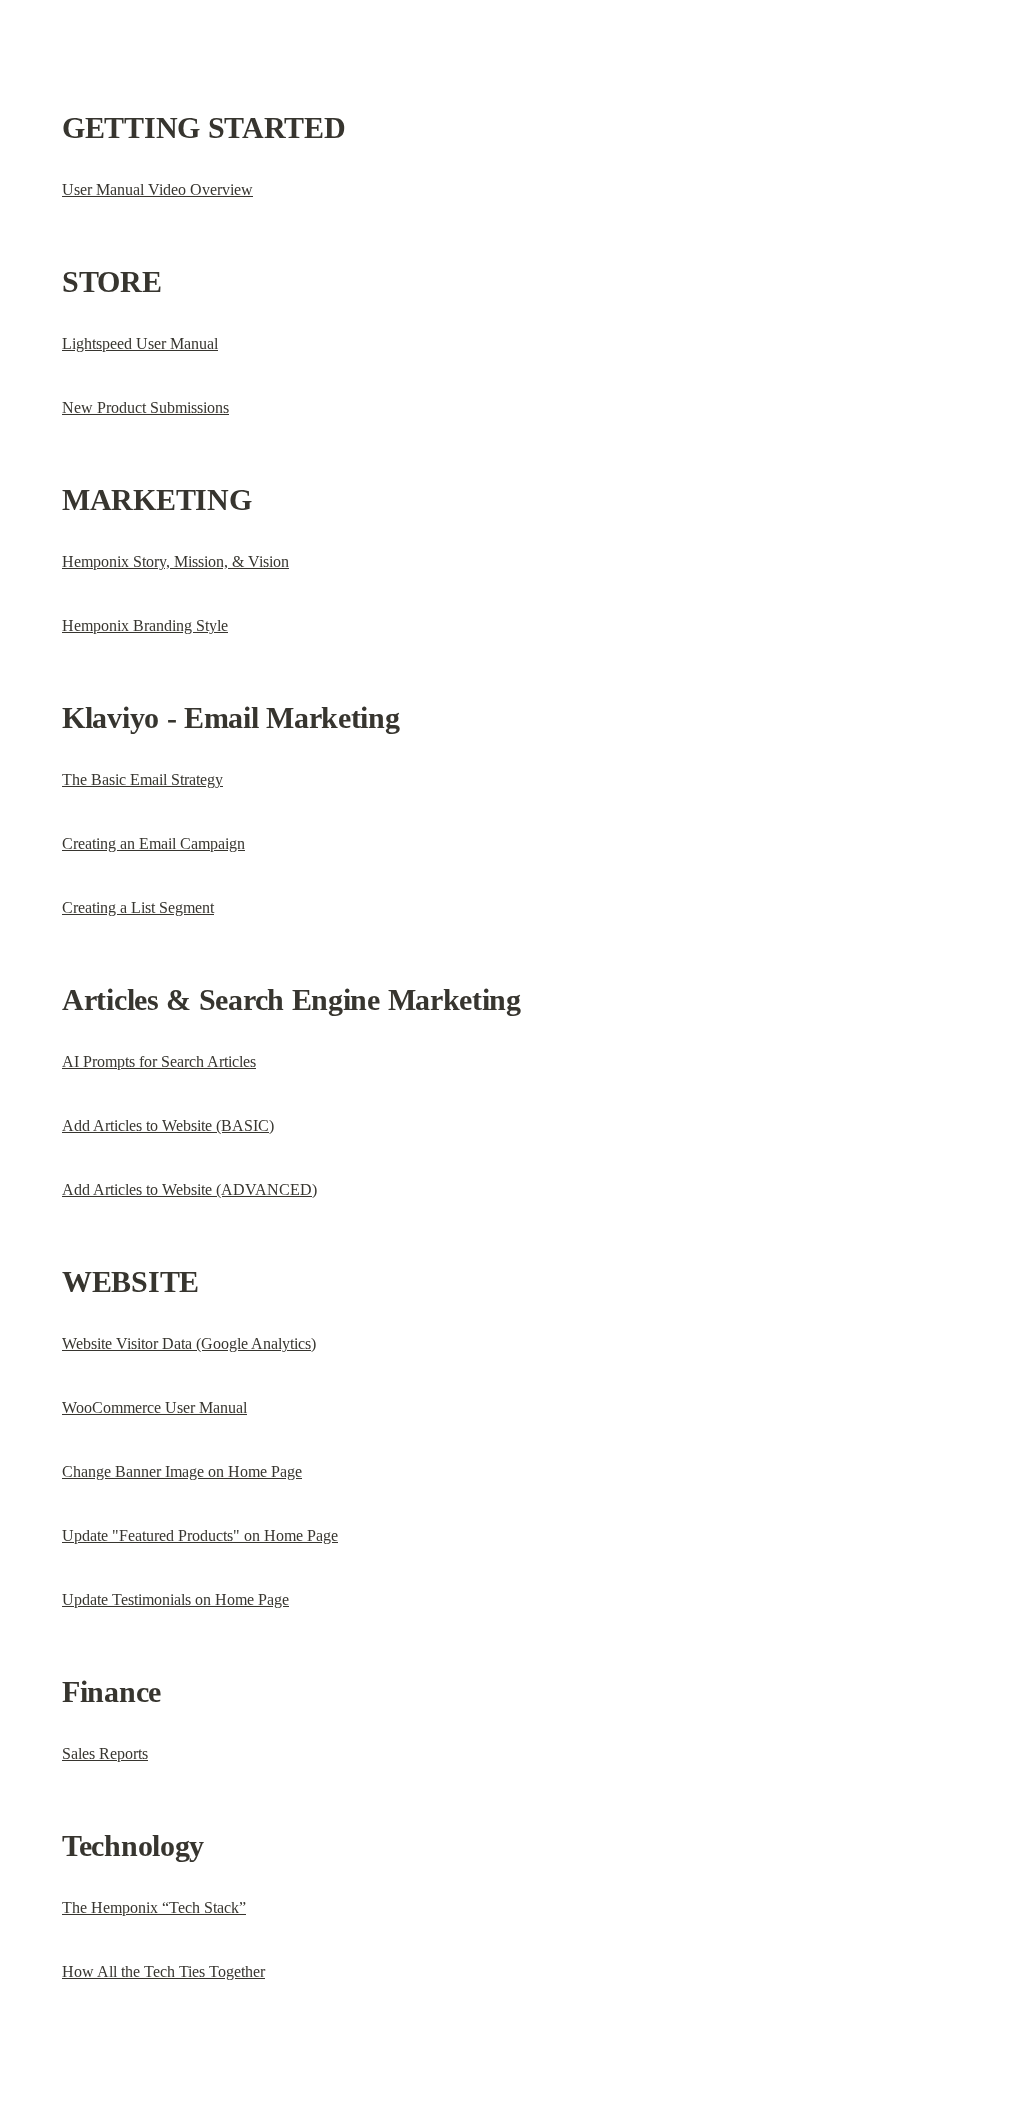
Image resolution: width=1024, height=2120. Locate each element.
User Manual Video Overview (157, 189)
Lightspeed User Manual (140, 343)
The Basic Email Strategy (142, 779)
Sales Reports (105, 1753)
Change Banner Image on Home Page (182, 1471)
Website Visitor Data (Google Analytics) (189, 1343)
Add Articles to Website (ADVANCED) (189, 1189)
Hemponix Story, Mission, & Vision (175, 561)
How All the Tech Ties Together (163, 1971)
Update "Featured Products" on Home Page (200, 1535)
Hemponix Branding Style (145, 625)
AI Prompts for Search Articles (159, 1061)
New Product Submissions (145, 407)
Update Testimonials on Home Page (175, 1599)
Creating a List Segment (138, 907)
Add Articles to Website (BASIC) (168, 1125)
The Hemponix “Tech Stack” (154, 1907)
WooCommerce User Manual (154, 1407)
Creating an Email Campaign (153, 843)
